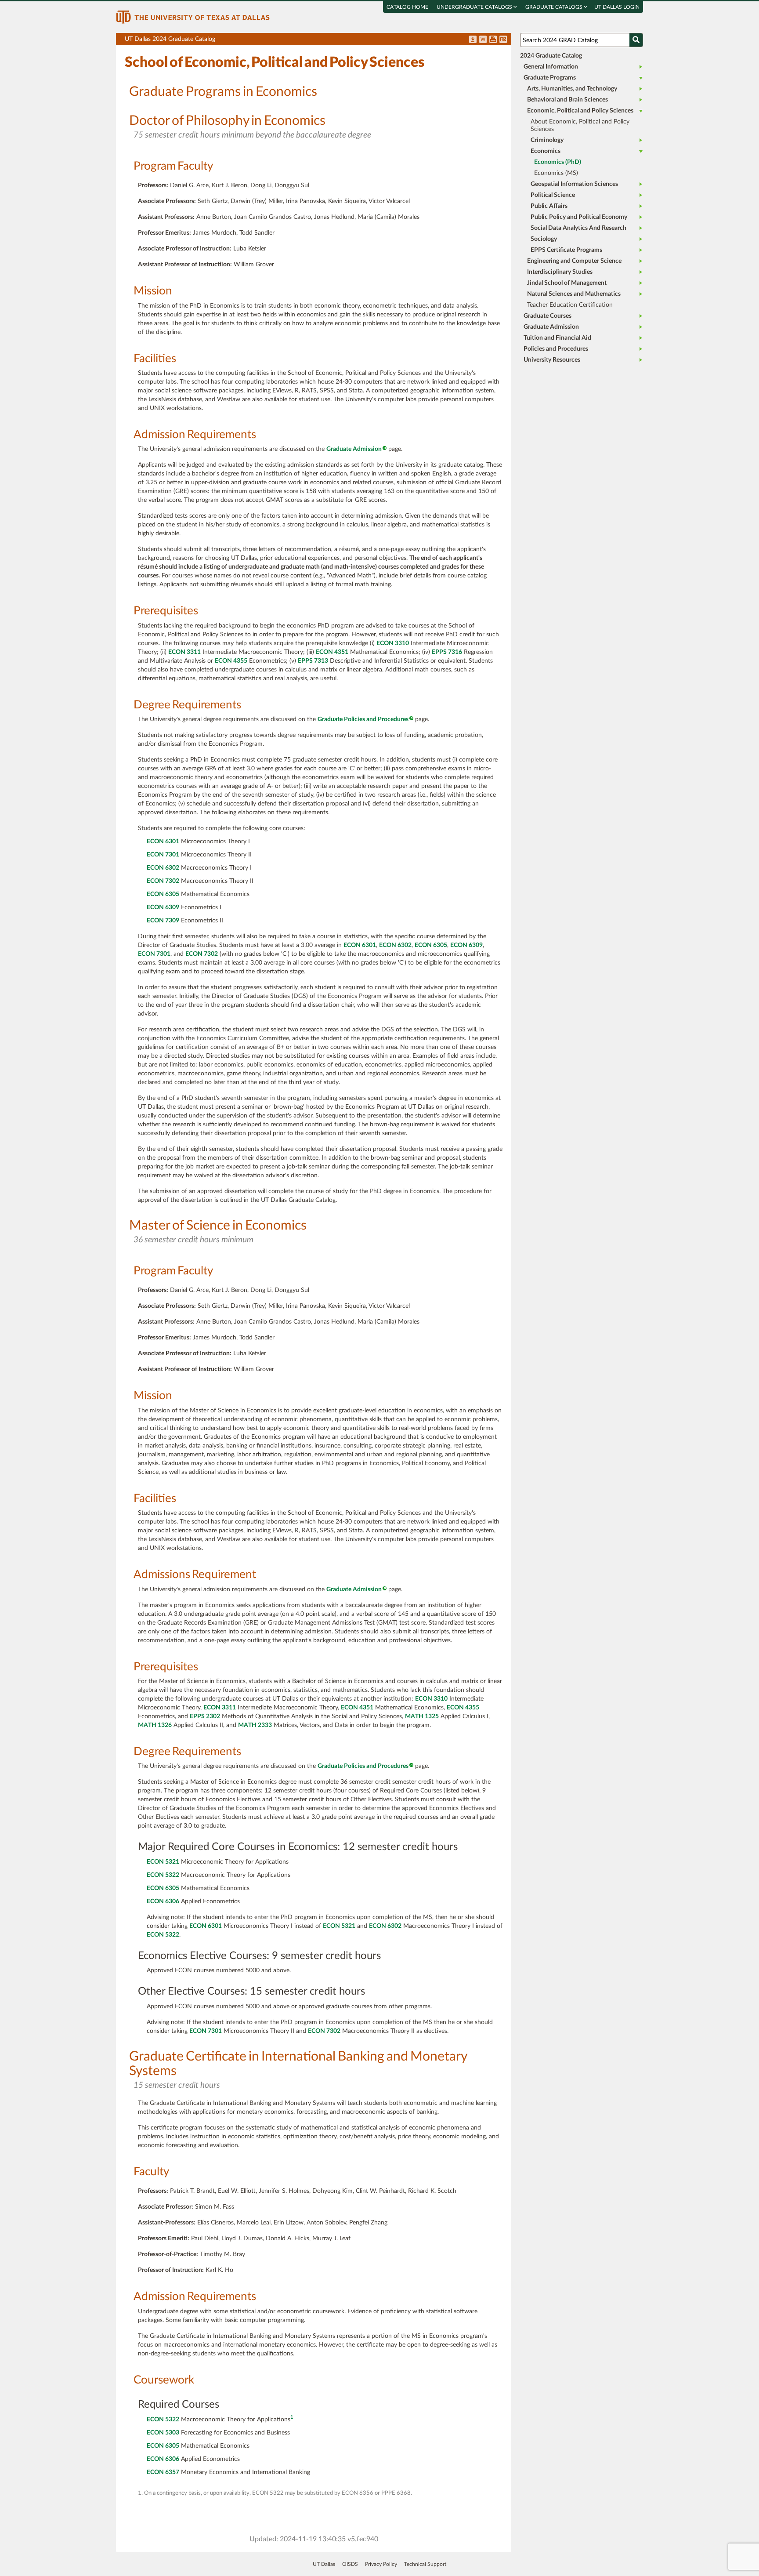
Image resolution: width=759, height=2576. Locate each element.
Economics (546, 151)
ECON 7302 (163, 881)
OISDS (350, 2564)
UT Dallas (324, 2564)
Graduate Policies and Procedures (363, 719)
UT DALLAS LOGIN (617, 7)
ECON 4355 (231, 661)
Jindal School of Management (567, 283)
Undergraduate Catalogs (475, 7)
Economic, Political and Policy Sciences (580, 111)
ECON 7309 (163, 921)
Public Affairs (549, 206)
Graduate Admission (354, 449)
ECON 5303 (163, 2433)
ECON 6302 (163, 868)
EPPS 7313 (313, 661)
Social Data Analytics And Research (578, 228)
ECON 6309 (163, 907)
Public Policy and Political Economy (579, 217)
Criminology (547, 140)
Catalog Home (407, 7)
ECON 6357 (163, 2472)
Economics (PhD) (558, 162)
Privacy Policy (381, 2564)
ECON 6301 (163, 842)
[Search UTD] (636, 40)
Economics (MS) (556, 173)
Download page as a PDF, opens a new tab (473, 40)
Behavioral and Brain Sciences (567, 100)
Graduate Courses (548, 316)
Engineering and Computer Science (574, 261)
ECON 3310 (393, 643)
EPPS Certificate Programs (566, 250)
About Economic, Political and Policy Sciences (580, 125)
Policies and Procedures (556, 349)
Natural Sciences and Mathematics (574, 294)
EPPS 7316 (447, 652)
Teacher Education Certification (570, 305)
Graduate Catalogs (555, 7)
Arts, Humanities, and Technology (572, 89)
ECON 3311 (184, 652)
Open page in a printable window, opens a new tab (493, 40)
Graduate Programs (550, 78)
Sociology (544, 239)
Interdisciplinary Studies (560, 272)
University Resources (552, 360)
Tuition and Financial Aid (557, 338)
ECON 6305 (163, 894)
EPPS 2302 (205, 1716)
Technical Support (425, 2564)
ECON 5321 (163, 1862)
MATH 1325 (422, 1716)
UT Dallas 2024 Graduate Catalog (318, 41)
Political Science (553, 195)
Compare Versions (503, 40)
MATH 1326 (155, 1725)
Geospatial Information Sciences (574, 184)
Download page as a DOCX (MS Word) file (483, 40)
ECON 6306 (163, 1901)
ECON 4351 (332, 652)
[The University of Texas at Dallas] (193, 17)
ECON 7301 (163, 855)
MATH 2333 (255, 1725)
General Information (551, 67)
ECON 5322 (163, 1875)
